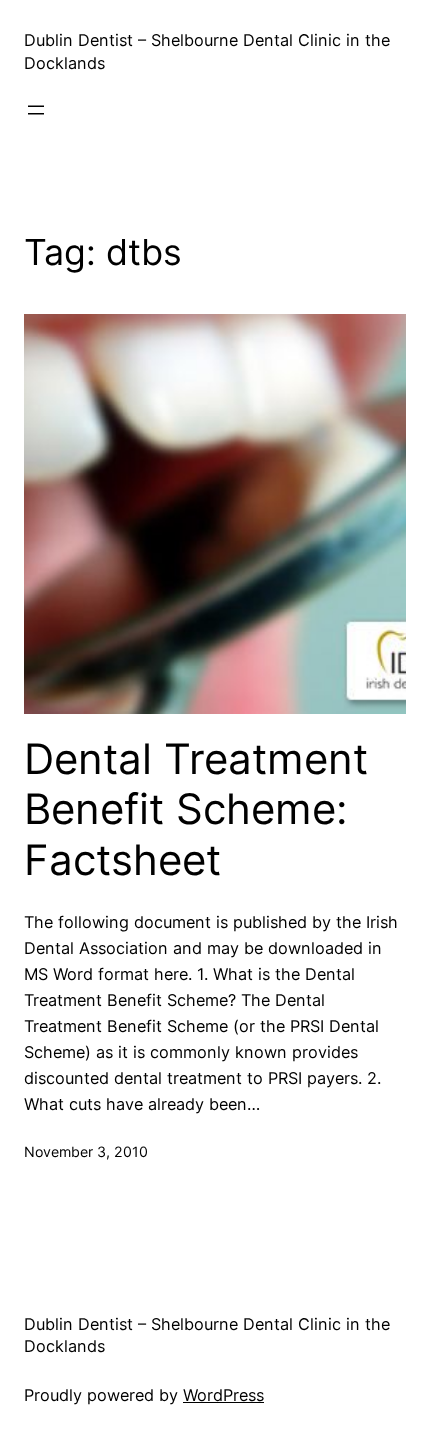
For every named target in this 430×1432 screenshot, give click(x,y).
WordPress (223, 1395)
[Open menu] (36, 110)
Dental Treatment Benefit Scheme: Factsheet (196, 809)
